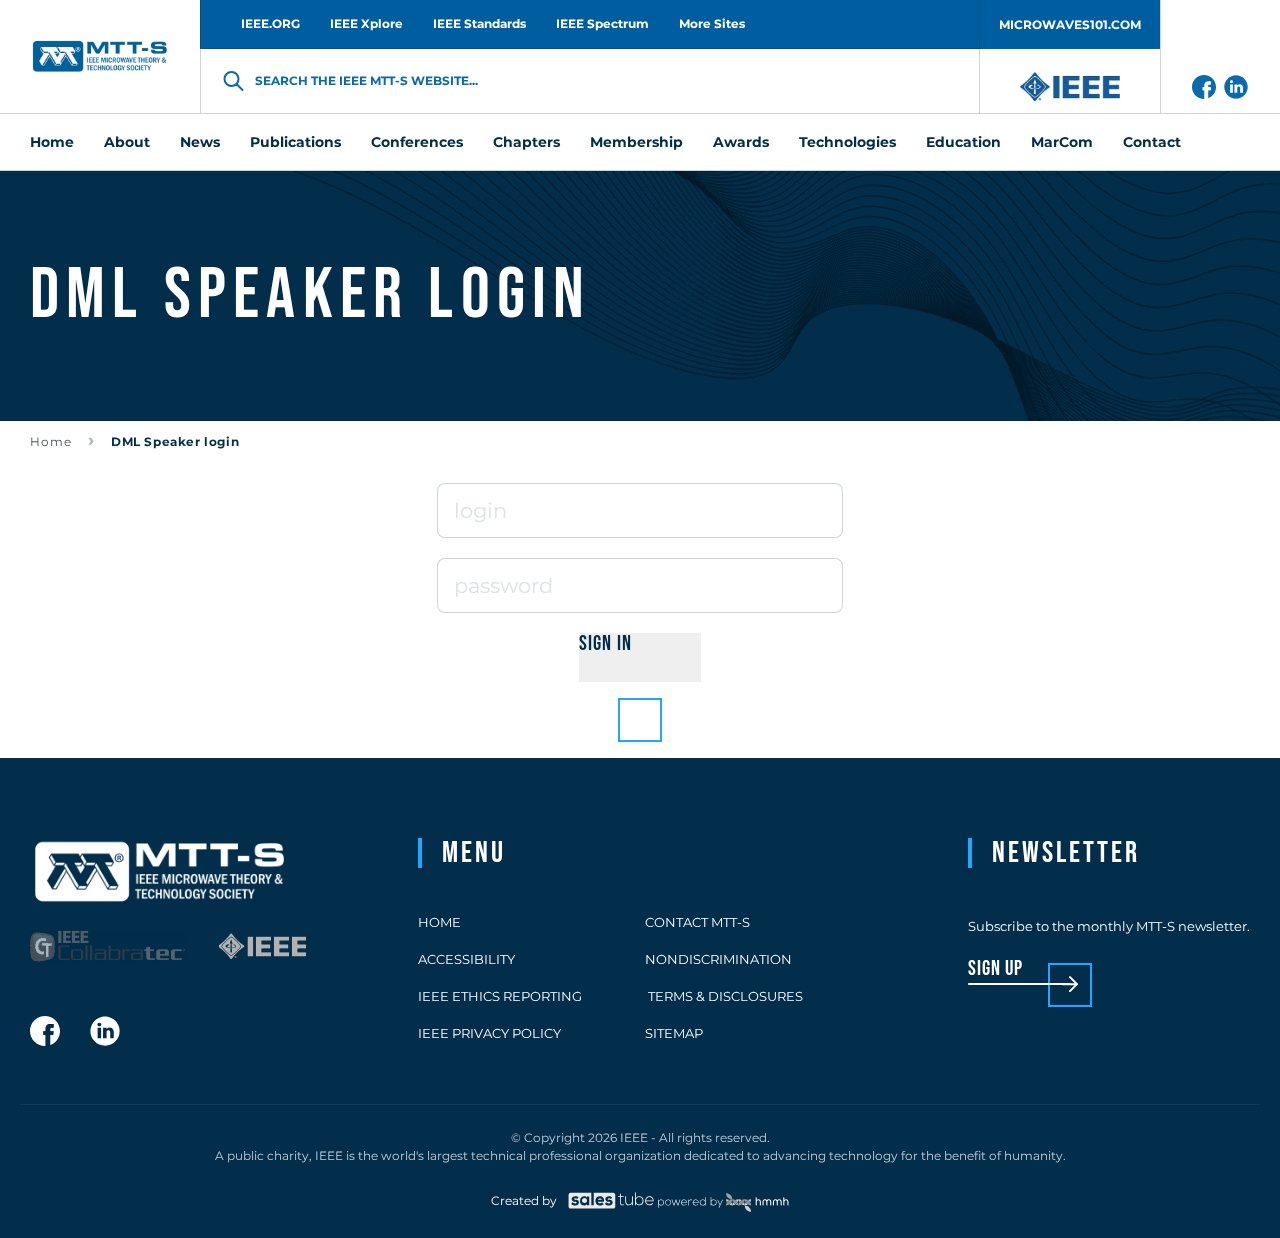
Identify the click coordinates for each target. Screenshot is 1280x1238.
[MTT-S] (100, 56)
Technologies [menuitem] (847, 142)
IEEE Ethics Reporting (500, 996)
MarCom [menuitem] (1062, 142)
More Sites (712, 23)
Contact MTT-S (697, 922)
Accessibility (466, 959)
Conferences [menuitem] (417, 142)
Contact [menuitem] (1152, 142)
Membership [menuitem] (636, 142)
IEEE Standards (479, 23)
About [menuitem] (127, 142)
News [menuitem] (200, 142)
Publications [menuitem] (295, 142)
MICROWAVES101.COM (1070, 24)
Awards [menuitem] (741, 142)
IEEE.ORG (270, 23)
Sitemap (674, 1033)
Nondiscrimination (718, 959)
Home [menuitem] (52, 142)
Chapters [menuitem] (526, 142)
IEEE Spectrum (602, 23)
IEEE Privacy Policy (489, 1033)
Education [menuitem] (963, 142)
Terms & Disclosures (724, 996)
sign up (995, 969)
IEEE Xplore (366, 23)
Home (51, 441)
